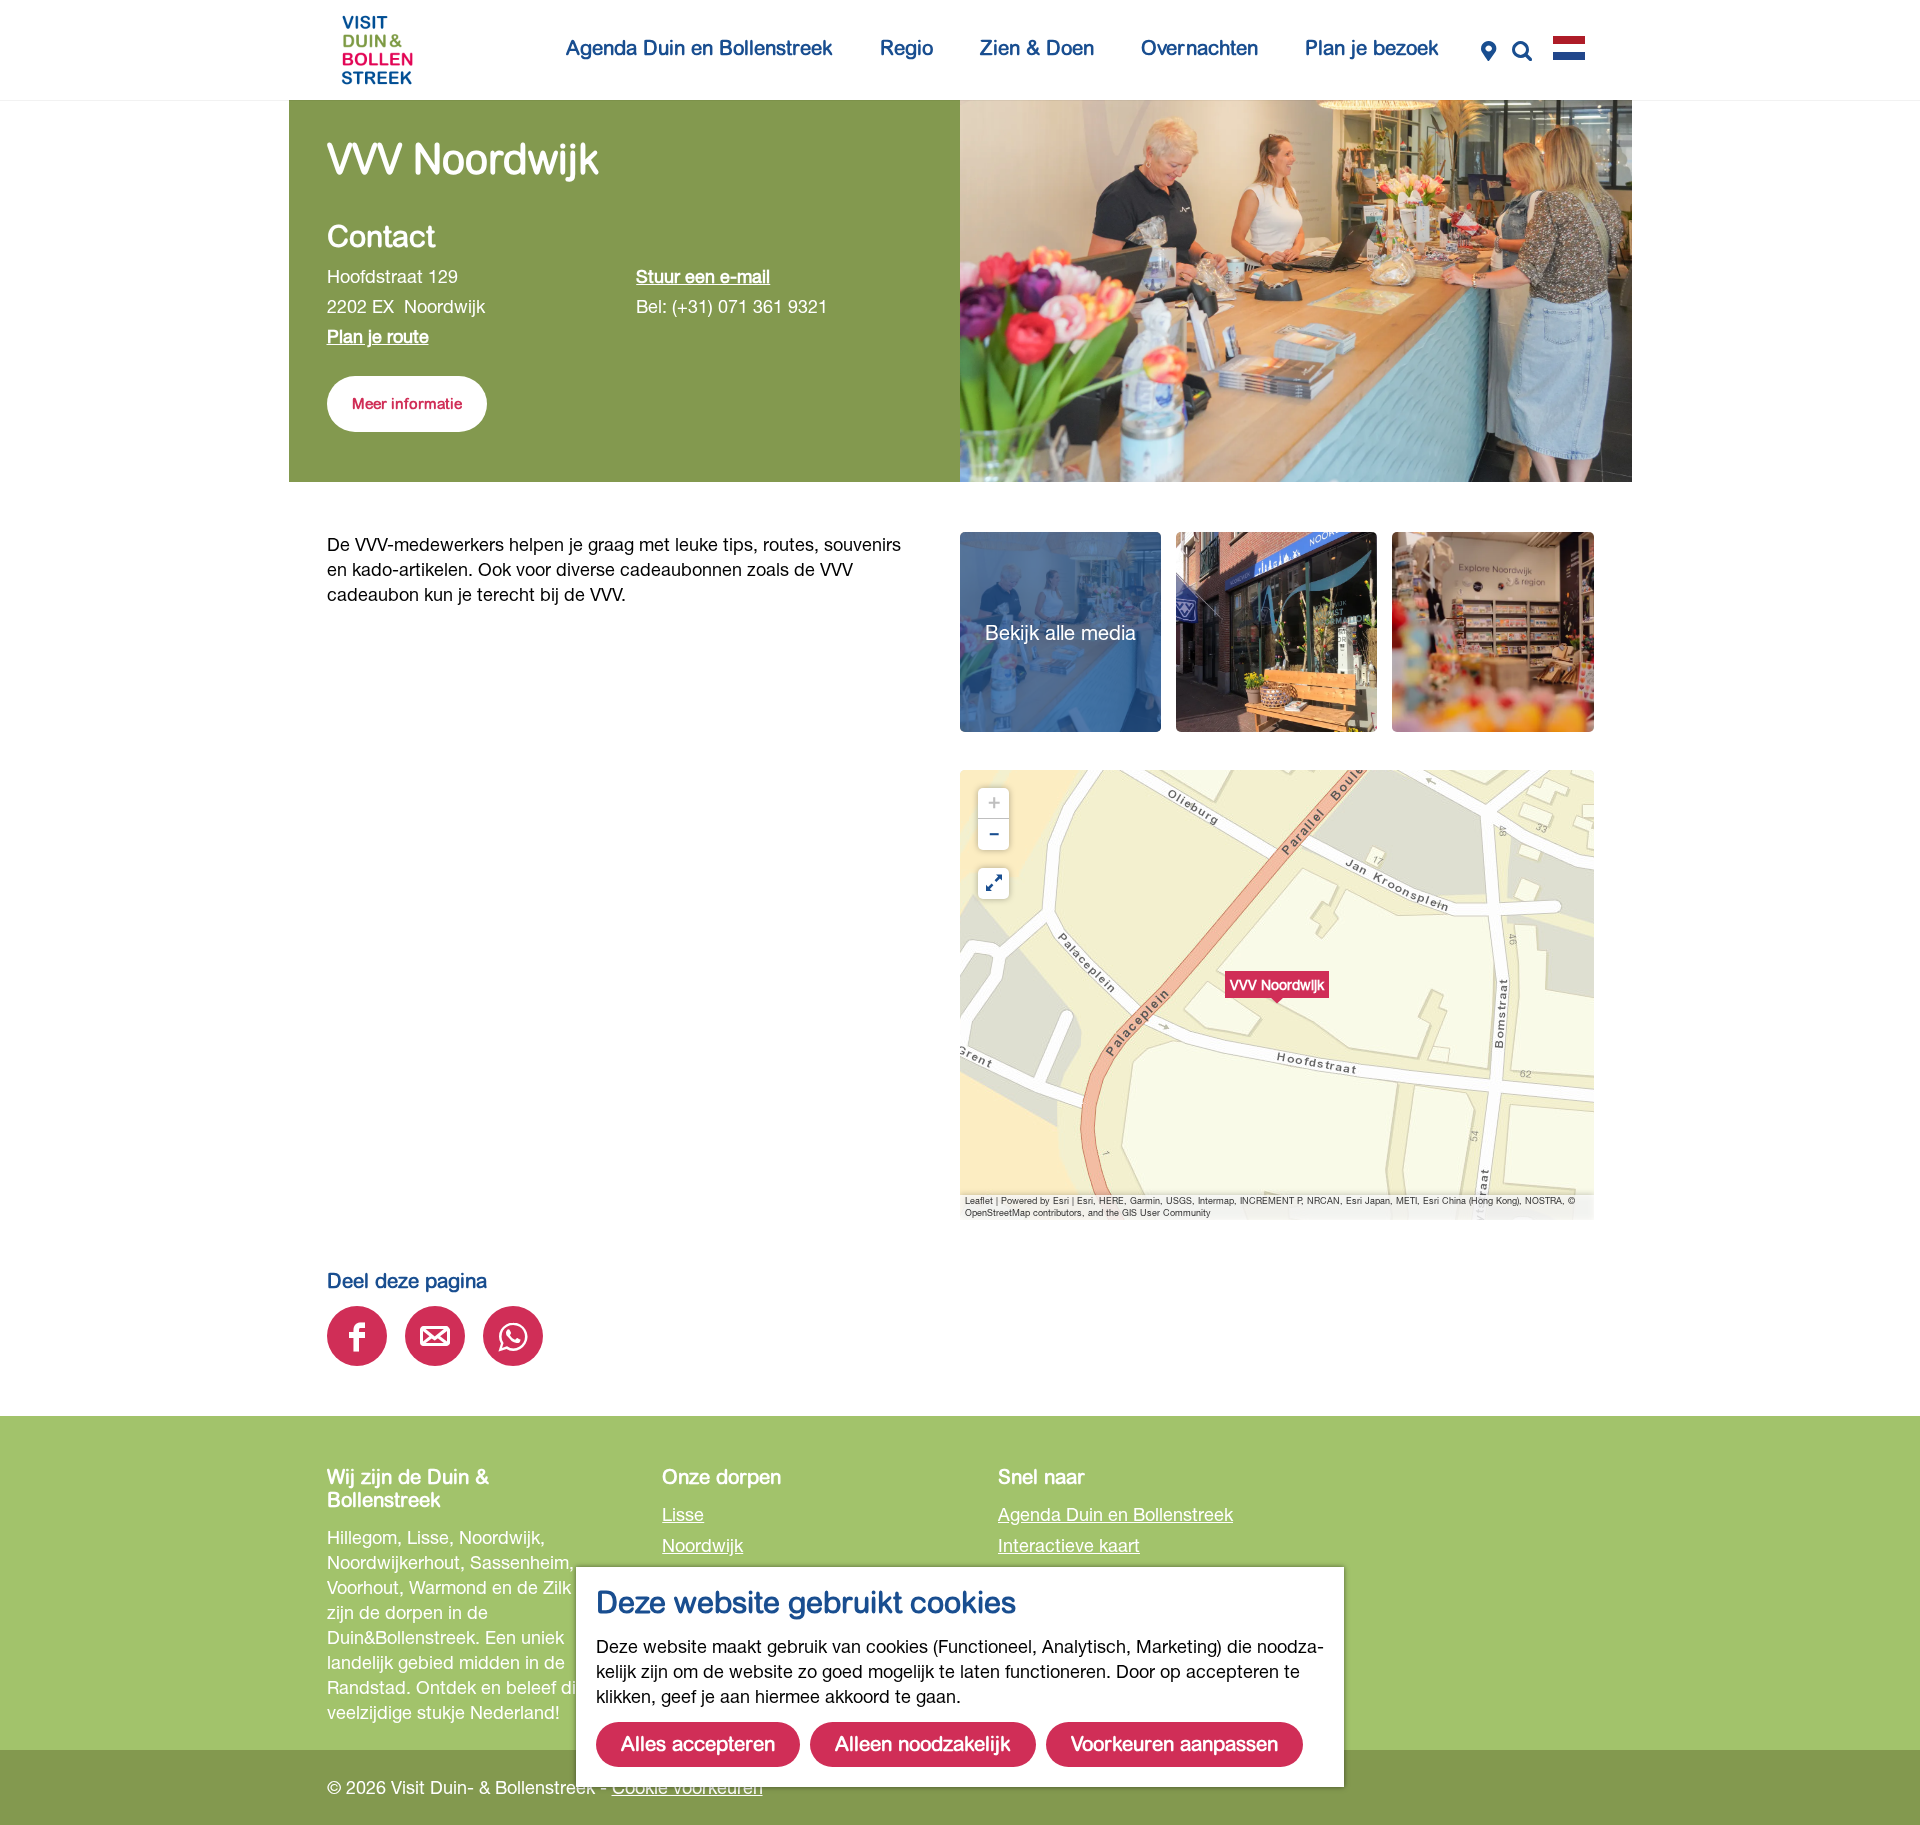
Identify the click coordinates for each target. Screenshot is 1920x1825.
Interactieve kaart (1069, 1545)
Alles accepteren (698, 1744)
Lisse (683, 1514)
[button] (1277, 995)
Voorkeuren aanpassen (1174, 1744)
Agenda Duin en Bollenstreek (1115, 1514)
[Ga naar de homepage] (377, 50)
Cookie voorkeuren (687, 1787)
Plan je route (378, 336)
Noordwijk (702, 1545)
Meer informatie (407, 404)
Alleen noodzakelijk (923, 1744)
